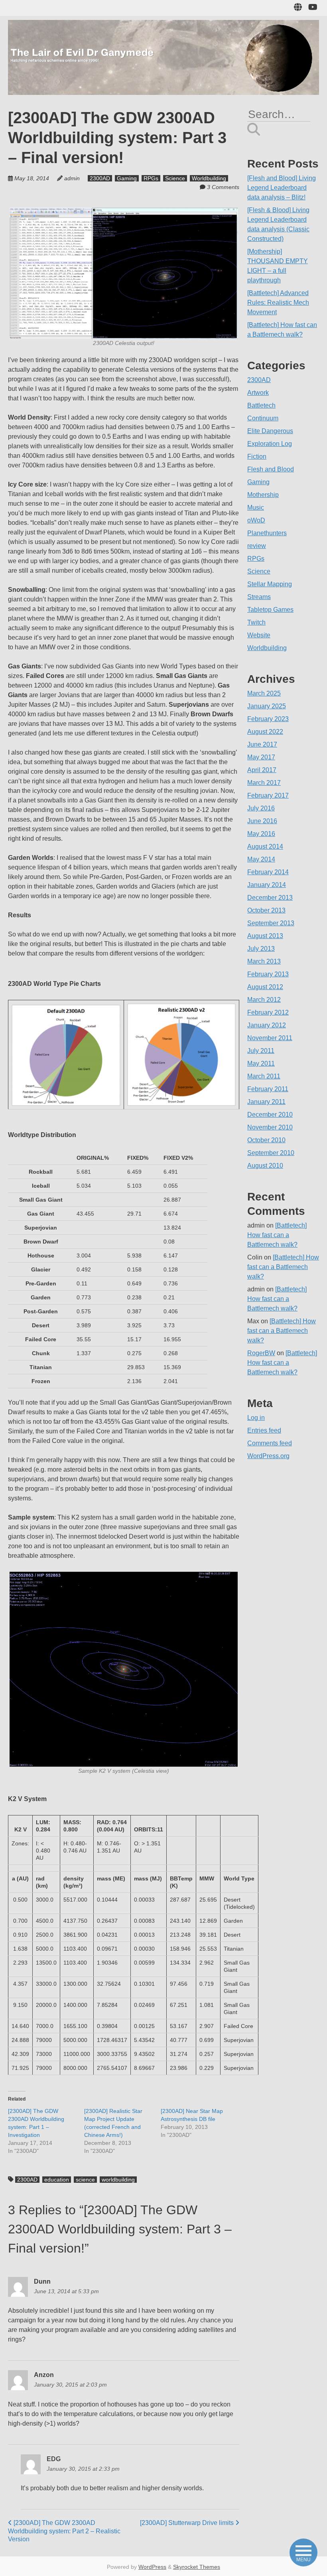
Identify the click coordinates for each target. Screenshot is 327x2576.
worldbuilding (118, 2180)
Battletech (261, 405)
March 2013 (264, 961)
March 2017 (264, 783)
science (85, 2180)
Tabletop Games (270, 610)
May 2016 (261, 834)
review (257, 546)
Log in (256, 1418)
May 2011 (261, 1063)
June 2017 (262, 744)
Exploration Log (270, 444)
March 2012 (264, 1000)
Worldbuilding (209, 178)
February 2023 (268, 719)
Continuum (263, 418)
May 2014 (261, 859)
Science (175, 178)
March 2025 (264, 693)
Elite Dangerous (270, 431)
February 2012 (268, 1012)
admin (72, 178)
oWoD (256, 520)
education (57, 2180)
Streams (259, 597)
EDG (54, 2459)
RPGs (151, 178)
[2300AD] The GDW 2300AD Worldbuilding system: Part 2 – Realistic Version (64, 2531)
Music (256, 508)
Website (259, 635)
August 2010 (265, 1166)
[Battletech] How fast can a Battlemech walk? (277, 1235)
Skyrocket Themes (197, 2567)
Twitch (256, 622)
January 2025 (267, 706)
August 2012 (265, 987)
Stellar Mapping (270, 584)
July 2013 (261, 949)
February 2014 (268, 872)
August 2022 (265, 732)
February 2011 (268, 1089)
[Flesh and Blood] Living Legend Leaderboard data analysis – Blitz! (282, 188)
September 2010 (271, 1153)
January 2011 (266, 1102)
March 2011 (264, 1076)
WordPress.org (268, 1456)
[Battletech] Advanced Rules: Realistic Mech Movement (278, 303)
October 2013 (266, 910)
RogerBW (261, 1353)
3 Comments (223, 187)
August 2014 (265, 847)
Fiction (257, 456)
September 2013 (271, 923)
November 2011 (270, 1038)
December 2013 (270, 898)
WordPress (152, 2567)
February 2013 (268, 974)
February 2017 (268, 795)
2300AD (100, 178)
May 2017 (261, 757)
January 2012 (267, 1025)
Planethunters (267, 533)
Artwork (258, 393)
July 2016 (261, 808)
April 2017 (262, 770)
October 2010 (266, 1140)
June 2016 (262, 821)
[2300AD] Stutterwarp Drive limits (188, 2523)
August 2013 (265, 936)
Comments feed (270, 1443)
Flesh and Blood (271, 469)
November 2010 (270, 1127)
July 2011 (261, 1051)
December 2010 (270, 1115)
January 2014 (267, 885)
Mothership (263, 495)
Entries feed (264, 1430)
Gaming (127, 178)
